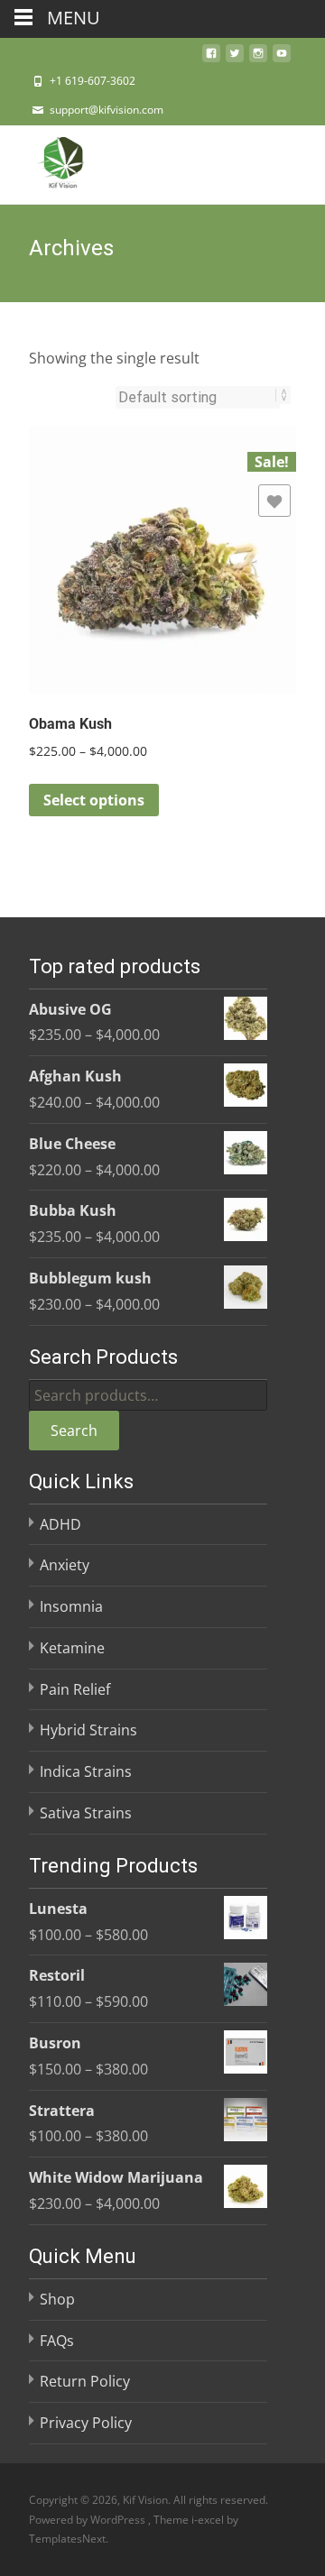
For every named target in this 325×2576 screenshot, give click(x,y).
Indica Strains (86, 1771)
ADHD (60, 1524)
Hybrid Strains (88, 1730)
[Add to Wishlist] (274, 501)
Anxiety (65, 1565)
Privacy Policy (86, 2423)
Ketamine (72, 1648)
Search (74, 1431)
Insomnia (71, 1606)
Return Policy (85, 2381)
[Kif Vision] (49, 161)
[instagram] (258, 59)
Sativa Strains (86, 1813)
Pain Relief (75, 1689)
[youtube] (282, 59)
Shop (57, 2299)
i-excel (209, 2520)
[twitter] (235, 59)
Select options (94, 800)
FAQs (57, 2341)
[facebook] (211, 59)
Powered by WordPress (88, 2520)
